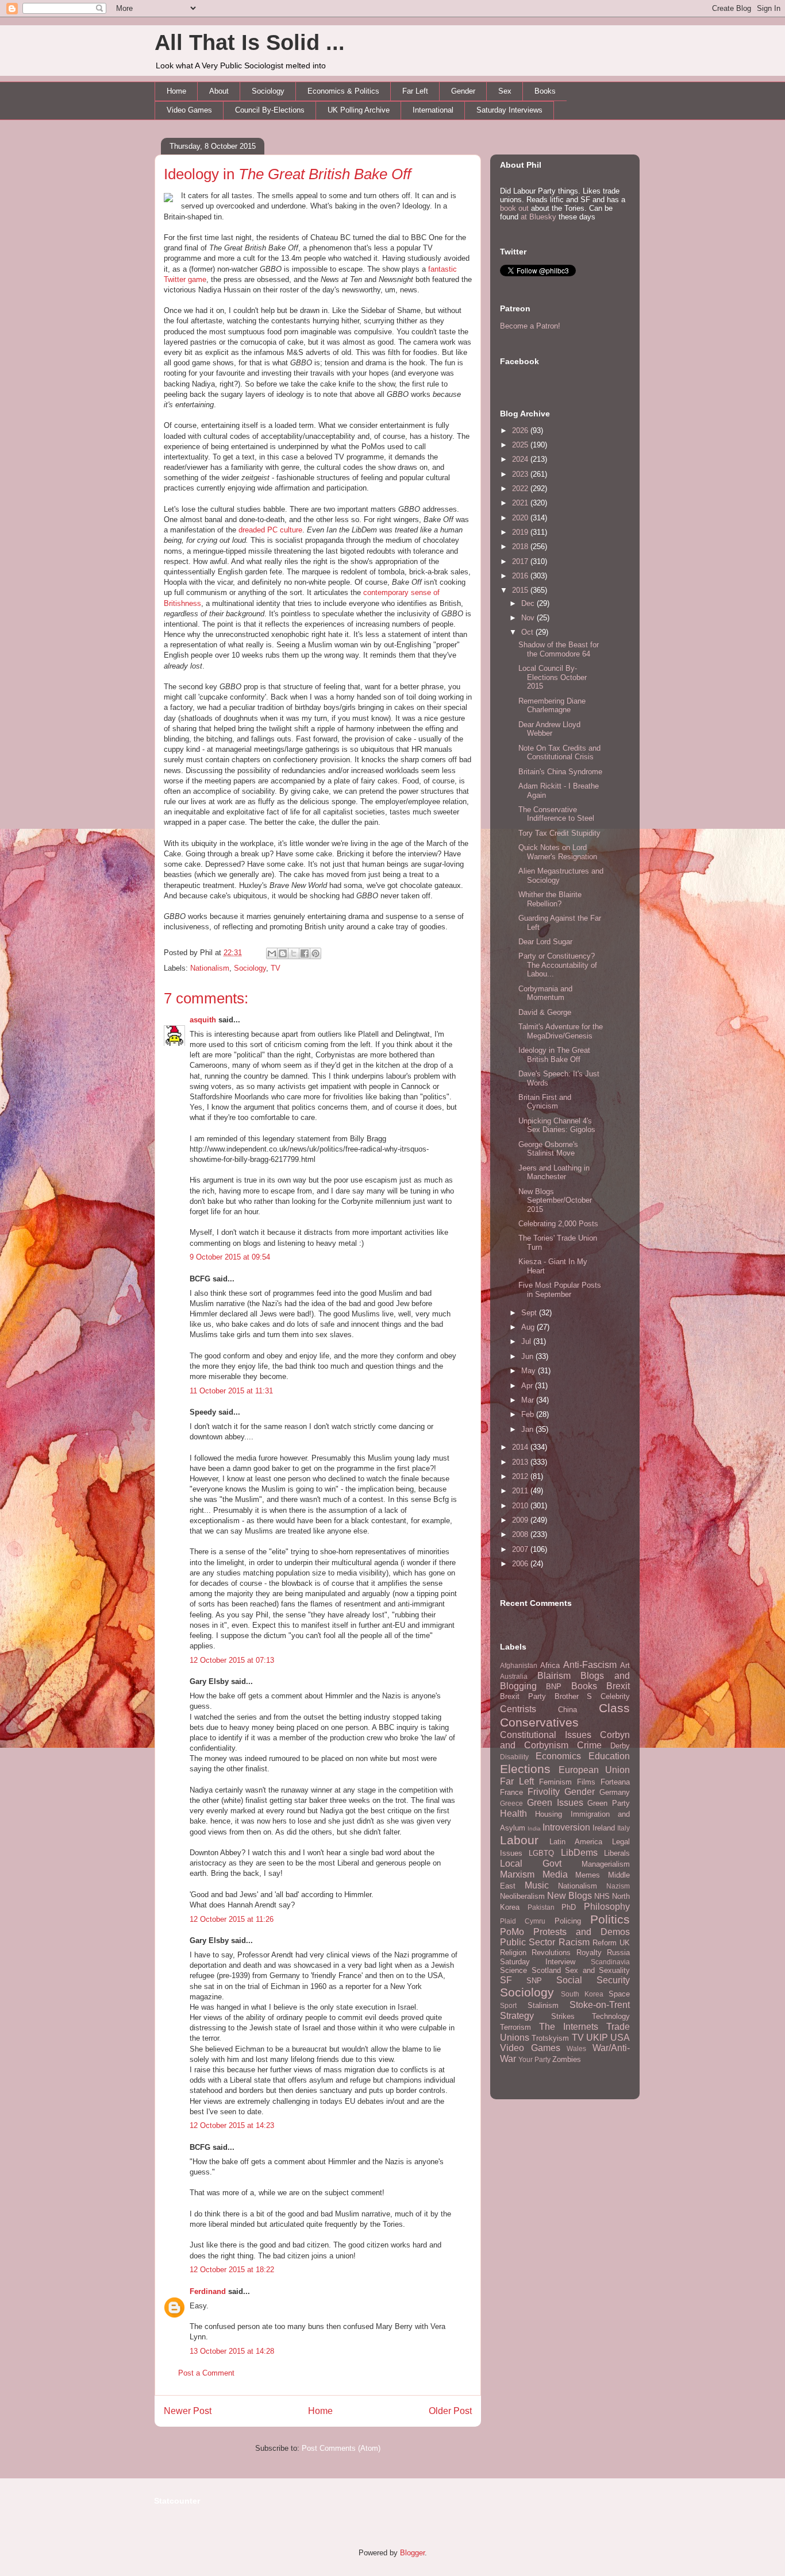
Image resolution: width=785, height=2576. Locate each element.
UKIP (597, 2038)
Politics (610, 1919)
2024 (521, 459)
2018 (521, 547)
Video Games (189, 110)
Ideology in (287, 174)
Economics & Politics (343, 91)
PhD (569, 1907)
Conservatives (539, 1722)
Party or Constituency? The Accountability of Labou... (558, 965)
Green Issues (555, 1803)
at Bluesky (538, 217)
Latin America (576, 1842)
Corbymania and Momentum (545, 993)
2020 (521, 518)
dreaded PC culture (270, 530)
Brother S (574, 1696)
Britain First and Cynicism (545, 1102)
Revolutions (551, 1953)
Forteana (615, 1782)
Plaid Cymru (523, 1921)
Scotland (546, 1970)
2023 (521, 474)
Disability (514, 1757)
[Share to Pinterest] (315, 953)
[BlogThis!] (283, 953)
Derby (620, 1746)
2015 (521, 590)
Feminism (555, 1782)
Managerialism (606, 1864)
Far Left (415, 91)
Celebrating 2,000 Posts (558, 1224)
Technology (611, 2016)
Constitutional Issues (546, 1735)
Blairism (554, 1676)
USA (620, 2038)
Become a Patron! (530, 326)
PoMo (512, 1932)
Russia (618, 1953)
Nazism (618, 1886)
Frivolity (544, 1792)
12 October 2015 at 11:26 (232, 1919)
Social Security (593, 1980)
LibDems (579, 1853)
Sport (508, 2005)
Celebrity (615, 1696)
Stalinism (543, 2005)
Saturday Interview (538, 1962)
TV (276, 968)
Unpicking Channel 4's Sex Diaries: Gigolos (557, 1125)
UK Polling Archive (359, 110)
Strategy (517, 2016)
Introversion (566, 1827)
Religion (513, 1953)
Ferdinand (208, 2291)
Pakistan (541, 1907)
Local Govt (531, 1864)
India (534, 1828)
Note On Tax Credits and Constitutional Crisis (559, 753)
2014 (521, 1447)
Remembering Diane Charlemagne (552, 706)
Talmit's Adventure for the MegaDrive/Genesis (561, 1031)
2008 (521, 1534)
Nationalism (210, 968)
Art (625, 1665)
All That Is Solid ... (250, 43)
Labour (519, 1840)
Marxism (517, 1874)
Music (537, 1885)
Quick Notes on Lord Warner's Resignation (558, 852)
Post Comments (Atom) (341, 2448)
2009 (521, 1520)
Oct (528, 632)
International (433, 110)
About (219, 91)
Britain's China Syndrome (560, 772)
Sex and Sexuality (597, 1970)
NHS (602, 1896)
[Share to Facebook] (305, 953)
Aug (529, 1327)
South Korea (582, 1994)
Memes (588, 1875)
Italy (624, 1828)
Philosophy (607, 1907)
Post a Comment (206, 2373)
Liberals (617, 1853)
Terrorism (515, 2027)
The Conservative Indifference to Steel (556, 814)
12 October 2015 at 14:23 (232, 2125)
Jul (527, 1341)
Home (176, 91)
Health (513, 1814)
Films (586, 1782)
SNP (534, 1981)
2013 (521, 1462)
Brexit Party (523, 1696)
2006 (521, 1564)
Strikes (563, 2016)
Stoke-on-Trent (600, 2005)
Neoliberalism (522, 1896)
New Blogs (569, 1896)
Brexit (618, 1686)
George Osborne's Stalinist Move (548, 1149)
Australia (514, 1676)
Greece (511, 1803)
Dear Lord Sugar (545, 942)
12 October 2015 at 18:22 (232, 2270)
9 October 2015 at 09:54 (230, 1257)
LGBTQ (541, 1853)
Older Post (450, 2411)
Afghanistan (519, 1665)
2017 (521, 561)
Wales (576, 2048)
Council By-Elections (270, 110)
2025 (521, 445)
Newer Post (188, 2411)
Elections (525, 1769)
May (530, 1371)
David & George (545, 1012)
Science (513, 1970)
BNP (554, 1687)
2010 (521, 1506)
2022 (521, 488)
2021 (521, 503)
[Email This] (272, 953)
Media (555, 1874)
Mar (529, 1400)
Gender (463, 91)
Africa (550, 1665)
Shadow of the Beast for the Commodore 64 (559, 649)
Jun (528, 1356)
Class (614, 1708)
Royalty (589, 1953)
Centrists (518, 1709)
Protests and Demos (582, 1932)
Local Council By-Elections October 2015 (553, 677)
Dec (529, 603)
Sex (505, 91)
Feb (529, 1414)
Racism (574, 1942)
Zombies (567, 2059)
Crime (589, 1745)
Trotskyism (550, 2038)
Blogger (412, 2553)
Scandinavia (610, 1962)
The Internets (569, 2027)
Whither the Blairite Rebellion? (550, 899)
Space (619, 1994)
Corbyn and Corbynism (565, 1740)
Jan (528, 1429)
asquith (203, 1020)
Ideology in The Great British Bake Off (554, 1055)
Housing (549, 1814)
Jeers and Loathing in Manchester (554, 1173)
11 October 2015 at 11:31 (231, 1391)
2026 (521, 430)
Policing (568, 1921)
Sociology (268, 91)
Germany (615, 1792)
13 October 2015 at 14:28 (232, 2351)
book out (514, 208)
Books (545, 91)
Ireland (604, 1828)
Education (609, 1756)
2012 (521, 1476)
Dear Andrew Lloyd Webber (549, 729)
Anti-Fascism (590, 1665)
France (511, 1792)
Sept (530, 1313)
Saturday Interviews (509, 110)
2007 (521, 1549)
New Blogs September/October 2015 (555, 1200)
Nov (529, 618)
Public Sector (528, 1942)
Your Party (534, 2059)
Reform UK (611, 1943)
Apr (528, 1386)
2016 (521, 576)
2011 (521, 1491)
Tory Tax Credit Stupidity (559, 833)
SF (506, 1980)
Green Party (609, 1803)
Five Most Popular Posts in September (560, 1290)
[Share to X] (294, 953)
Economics (558, 1756)
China (567, 1710)
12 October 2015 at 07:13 (232, 1660)
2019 (521, 532)
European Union (594, 1770)
